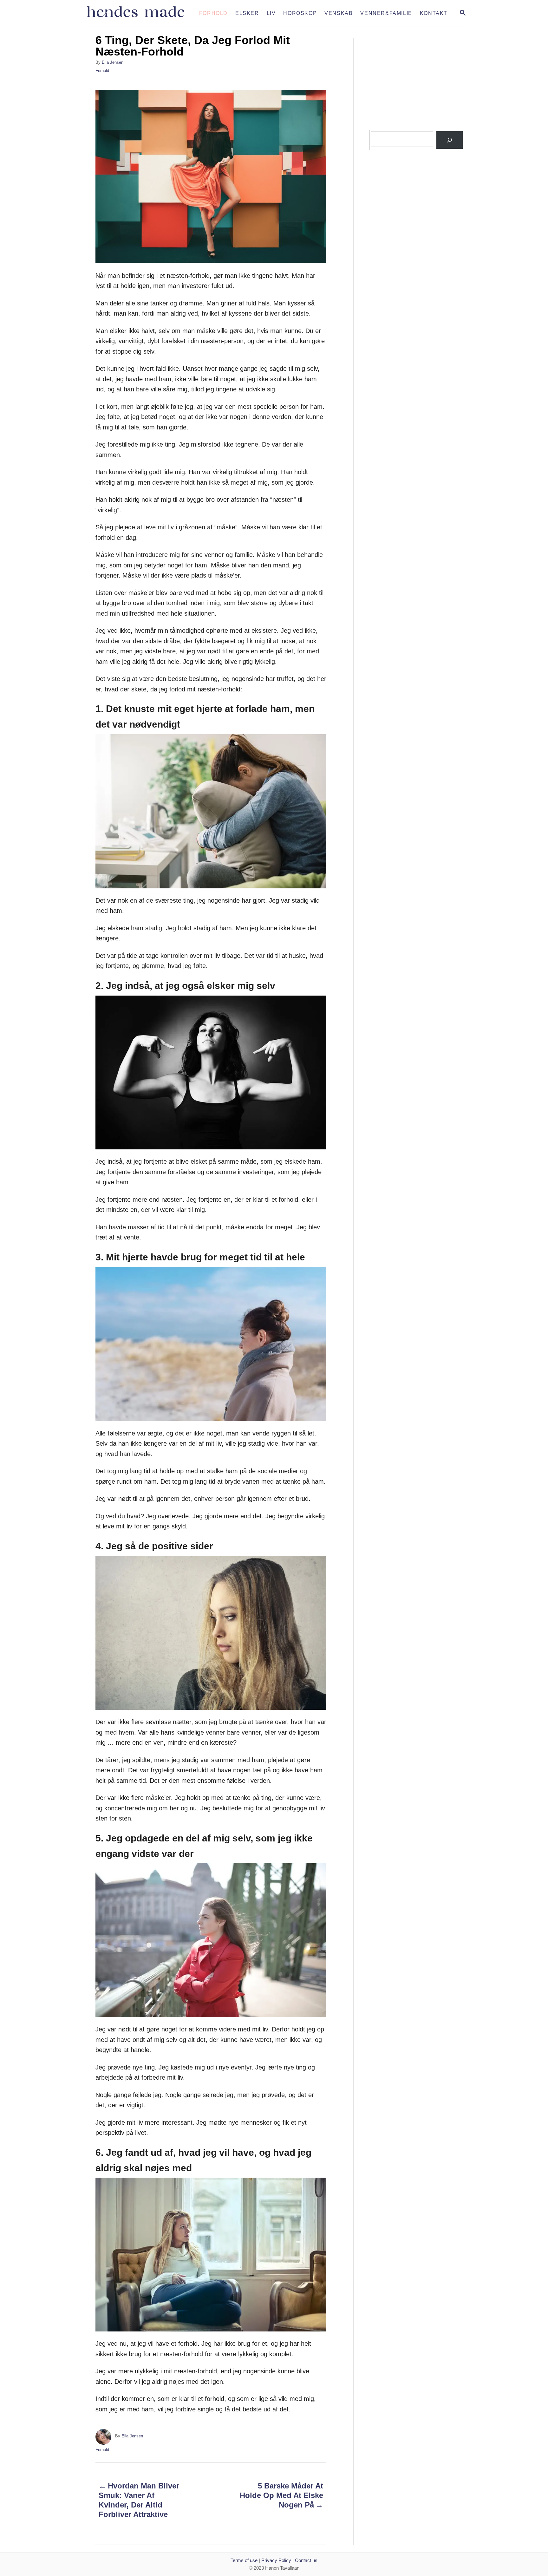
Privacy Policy (276, 2560)
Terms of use (244, 2560)
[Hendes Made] (140, 13)
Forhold (102, 71)
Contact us (306, 2560)
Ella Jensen (113, 62)
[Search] (449, 140)
